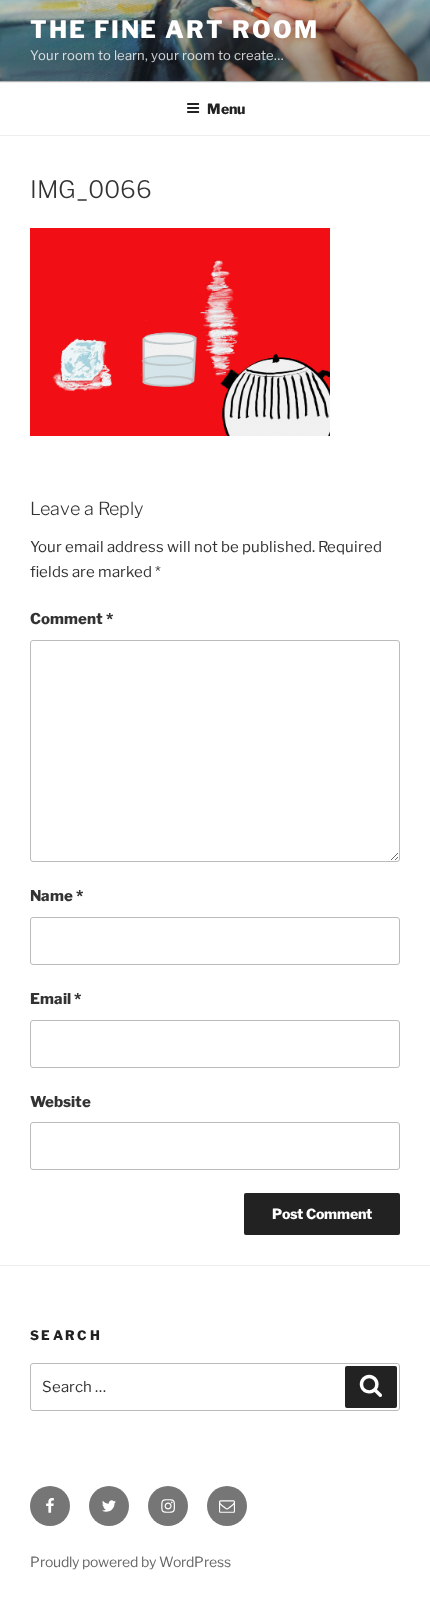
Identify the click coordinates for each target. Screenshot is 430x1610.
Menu (226, 108)
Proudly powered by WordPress (130, 1561)
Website (60, 1102)
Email (55, 999)
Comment (71, 619)
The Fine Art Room (174, 29)
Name (56, 896)
